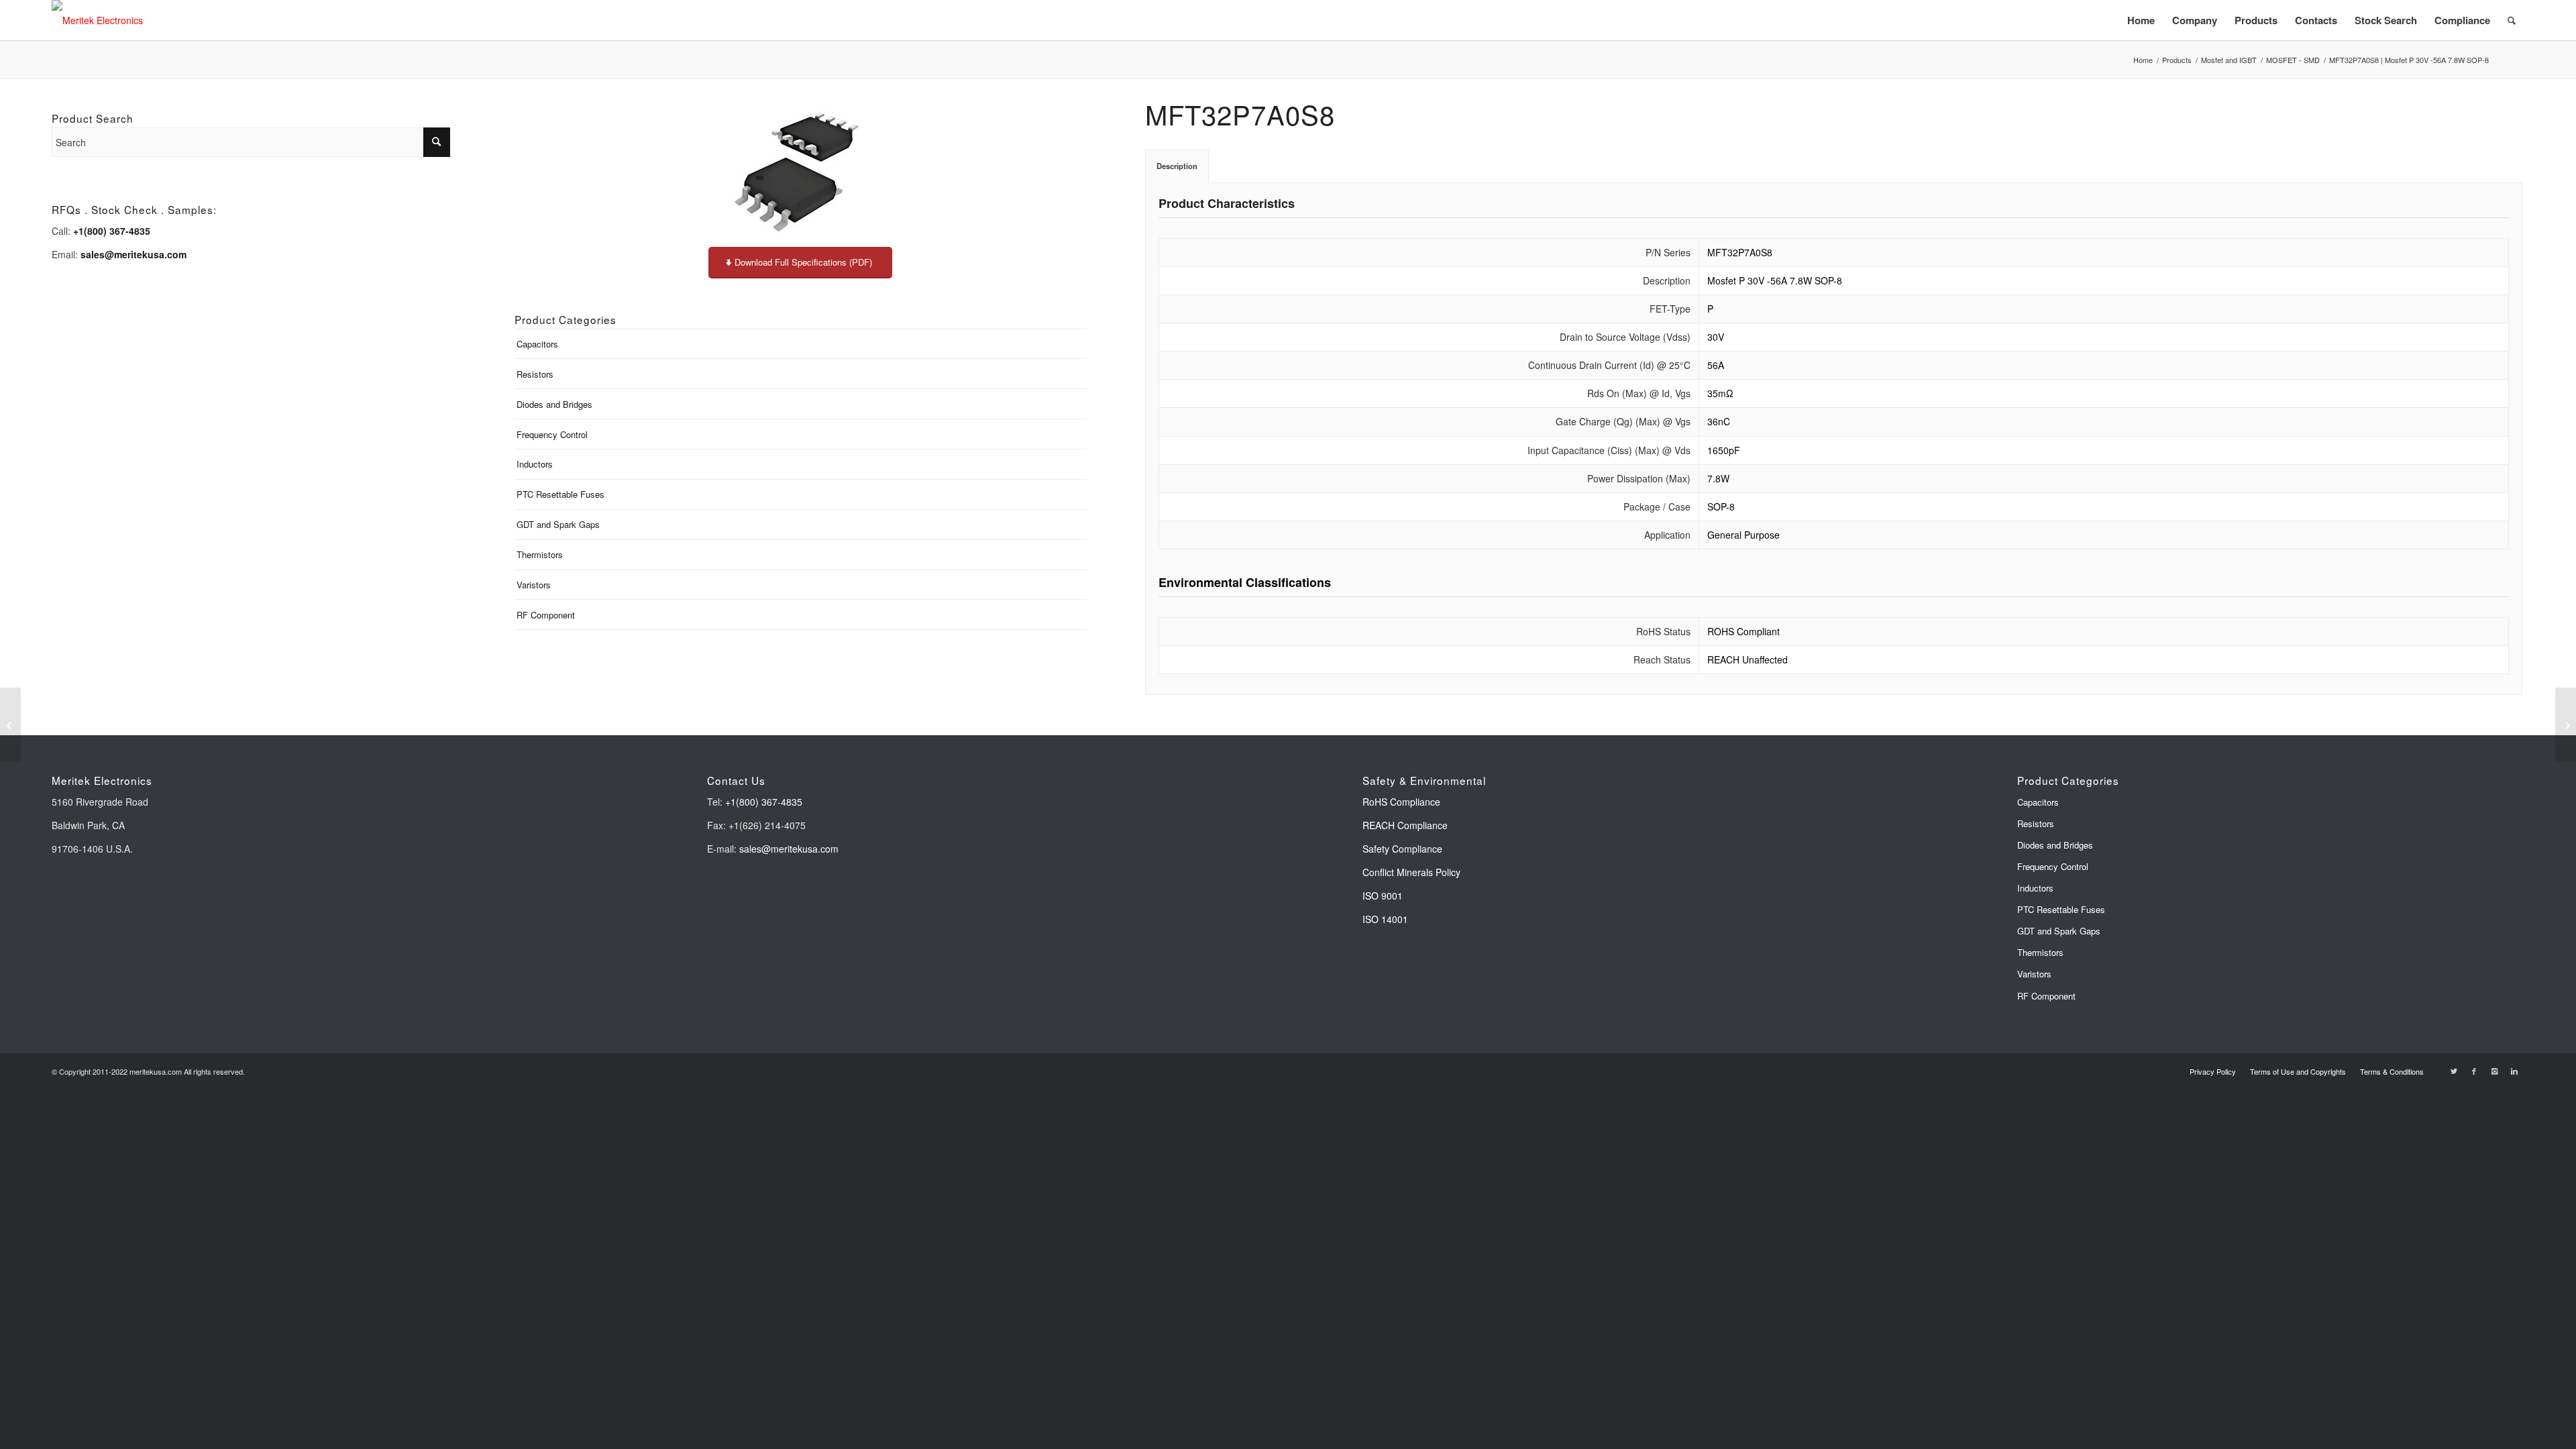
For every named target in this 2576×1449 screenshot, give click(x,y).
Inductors (535, 464)
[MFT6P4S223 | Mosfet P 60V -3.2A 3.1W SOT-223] (2566, 724)
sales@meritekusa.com (789, 849)
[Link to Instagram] (2494, 1071)
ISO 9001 (1383, 896)
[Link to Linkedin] (2514, 1071)
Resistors (535, 374)
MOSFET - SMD (2293, 60)
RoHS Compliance (1401, 802)
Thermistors (540, 554)
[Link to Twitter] (2454, 1071)
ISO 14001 (1385, 919)
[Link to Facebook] (2474, 1071)
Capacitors (537, 344)
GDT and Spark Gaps (558, 524)
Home (2143, 60)
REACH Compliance (1406, 825)
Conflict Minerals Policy (1411, 872)
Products (2177, 60)
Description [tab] (1177, 166)
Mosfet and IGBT (2229, 60)
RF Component (546, 615)
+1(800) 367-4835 (764, 802)
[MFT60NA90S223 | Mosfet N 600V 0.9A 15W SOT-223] (10, 724)
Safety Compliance (1402, 849)
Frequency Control (552, 434)
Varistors (534, 585)
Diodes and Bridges (554, 404)
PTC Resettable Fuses (560, 494)
